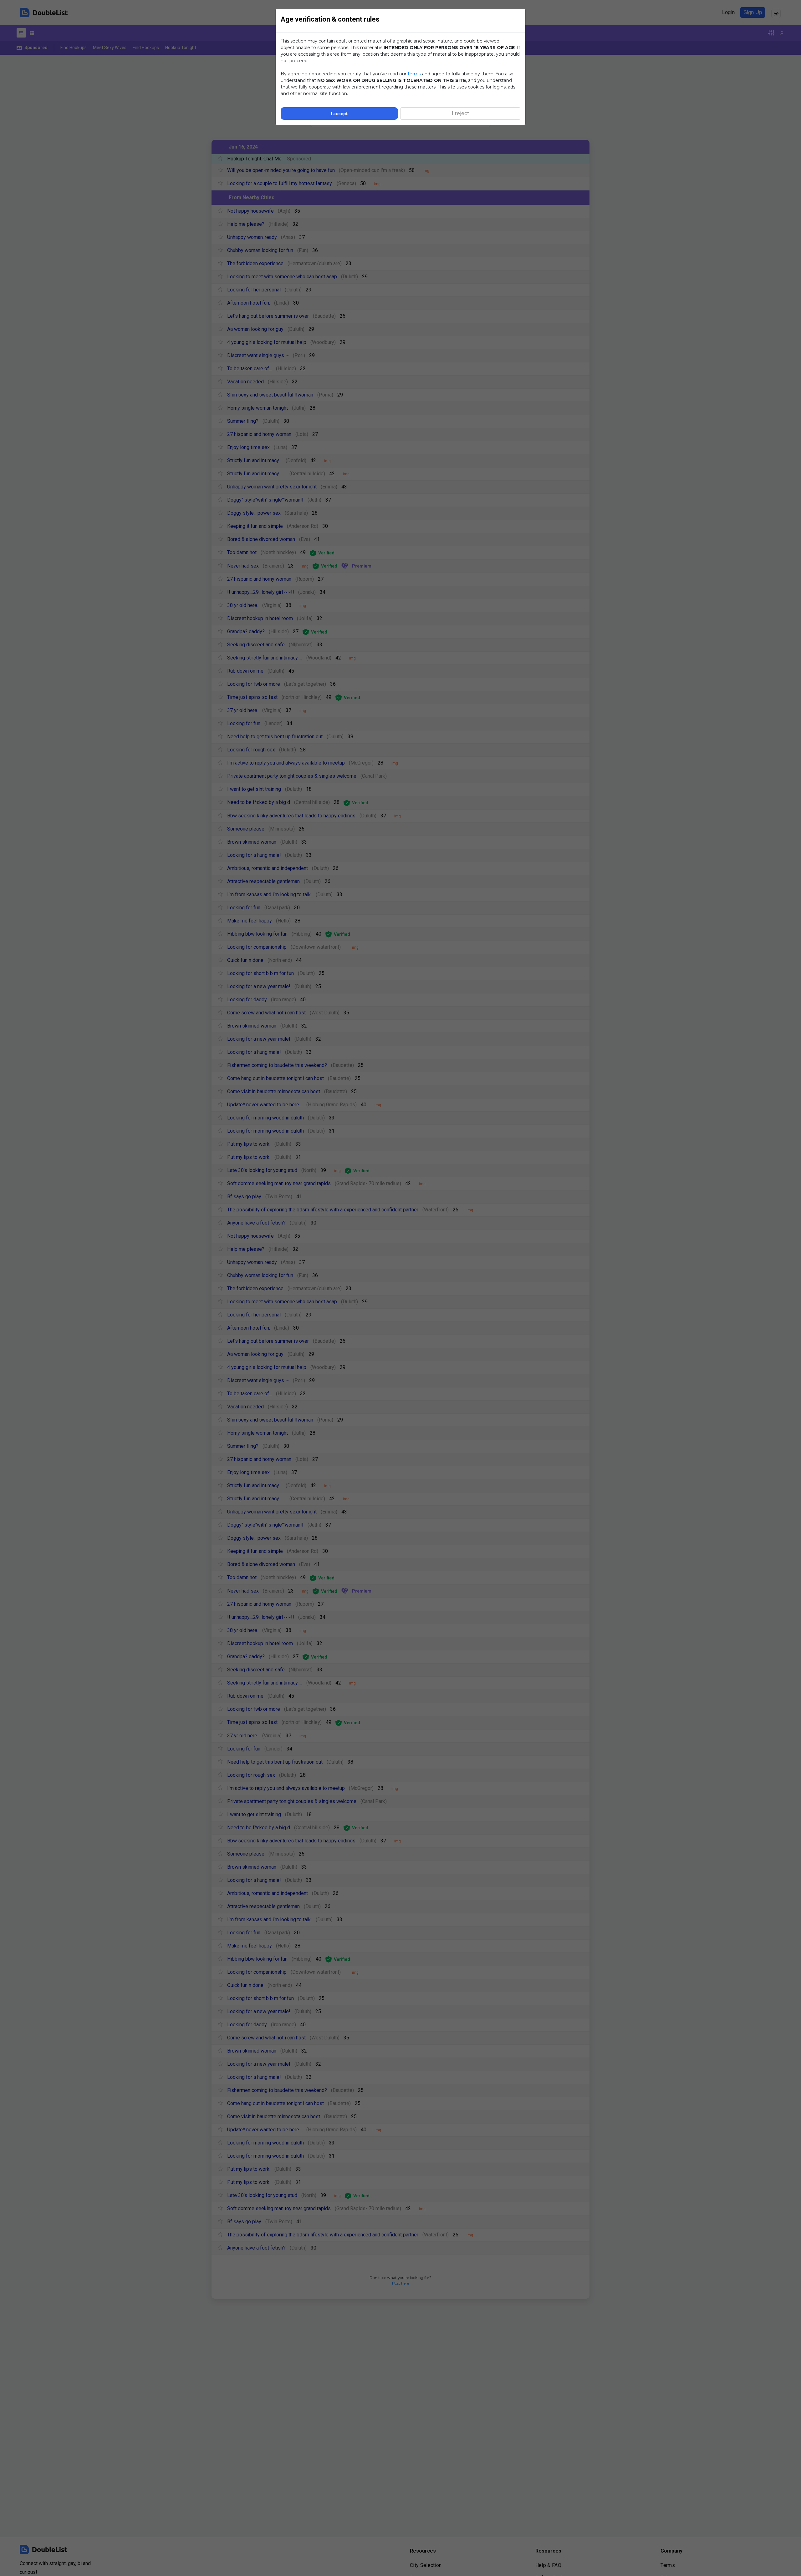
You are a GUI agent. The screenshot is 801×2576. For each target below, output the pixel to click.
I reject (461, 113)
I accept (339, 114)
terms (414, 74)
